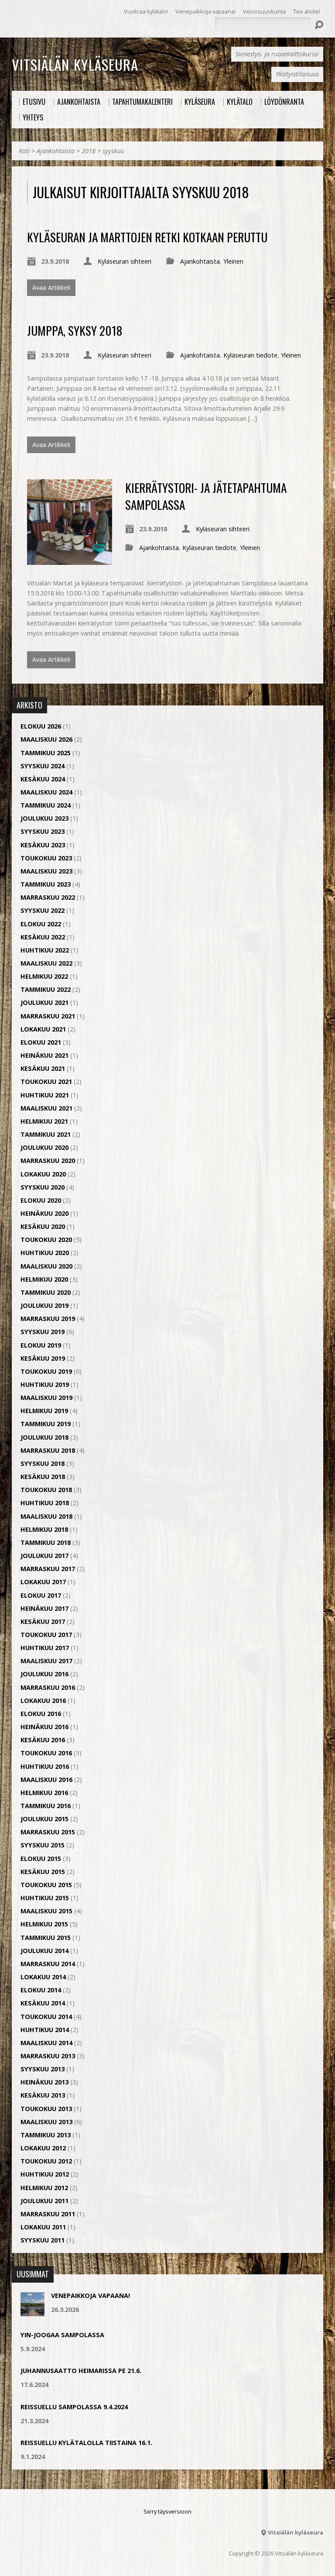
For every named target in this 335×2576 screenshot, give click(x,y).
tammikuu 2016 (46, 1806)
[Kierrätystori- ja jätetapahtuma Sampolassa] (70, 560)
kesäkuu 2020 (43, 1226)
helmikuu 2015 (44, 1924)
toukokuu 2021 (46, 1082)
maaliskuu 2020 (46, 1266)
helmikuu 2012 (44, 2188)
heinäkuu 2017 (44, 1608)
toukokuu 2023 (46, 858)
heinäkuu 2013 (44, 2082)
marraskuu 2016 (48, 1687)
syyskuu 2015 (43, 1845)
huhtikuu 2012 (45, 2174)
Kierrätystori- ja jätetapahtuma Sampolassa (206, 496)
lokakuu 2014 (43, 1977)
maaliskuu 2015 (46, 1911)
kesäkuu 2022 (43, 937)
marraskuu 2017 (48, 1569)
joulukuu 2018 (44, 1437)
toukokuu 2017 (46, 1635)
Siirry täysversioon (167, 2511)
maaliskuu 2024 (46, 792)
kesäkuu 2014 (43, 2003)
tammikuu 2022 (46, 989)
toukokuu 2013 (46, 2109)
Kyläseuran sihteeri (125, 261)
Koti (24, 151)
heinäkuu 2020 (44, 1213)
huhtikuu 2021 (45, 1095)
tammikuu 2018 (46, 1543)
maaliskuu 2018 (46, 1516)
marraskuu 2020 (48, 1161)
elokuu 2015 (41, 1859)
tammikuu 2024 (46, 805)
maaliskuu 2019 (46, 1398)
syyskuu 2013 (43, 2069)
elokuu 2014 (41, 1990)
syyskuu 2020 (43, 1187)
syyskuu (113, 151)
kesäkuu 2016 (43, 1740)
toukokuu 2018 (46, 1490)
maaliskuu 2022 (46, 963)
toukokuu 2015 (46, 1885)
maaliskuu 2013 (46, 2122)
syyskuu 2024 (43, 766)
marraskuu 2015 (48, 1832)
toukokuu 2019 (46, 1371)
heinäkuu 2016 (44, 1727)
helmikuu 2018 (44, 1529)
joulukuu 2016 (44, 1674)
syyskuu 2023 (43, 831)
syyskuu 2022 (43, 910)
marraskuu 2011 (48, 2214)
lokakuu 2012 (43, 2148)
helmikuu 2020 (44, 1279)
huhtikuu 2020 (45, 1253)
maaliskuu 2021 (46, 1108)
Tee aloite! (307, 11)
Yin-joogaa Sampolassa (62, 2335)
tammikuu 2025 (46, 753)
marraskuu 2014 (48, 1964)
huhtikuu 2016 (45, 1766)
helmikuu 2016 (44, 1793)
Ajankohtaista (56, 151)
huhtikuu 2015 (45, 1898)
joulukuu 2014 (44, 1951)
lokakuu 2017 (43, 1582)
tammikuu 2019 (46, 1424)
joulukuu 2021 (44, 1003)
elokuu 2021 (41, 1042)
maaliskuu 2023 (46, 871)
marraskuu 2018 (48, 1450)
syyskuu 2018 (43, 1463)
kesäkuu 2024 (43, 779)
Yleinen (233, 261)
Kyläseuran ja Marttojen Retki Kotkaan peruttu (147, 237)
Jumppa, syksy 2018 (75, 330)
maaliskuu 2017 (46, 1661)
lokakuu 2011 (43, 2227)
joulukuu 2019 (44, 1305)
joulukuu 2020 (44, 1147)
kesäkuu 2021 (43, 1068)
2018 (89, 151)
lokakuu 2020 (43, 1174)
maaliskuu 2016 (46, 1780)
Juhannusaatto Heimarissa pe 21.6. (81, 2371)
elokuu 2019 (41, 1345)
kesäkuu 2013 (43, 2095)
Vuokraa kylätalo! (146, 11)
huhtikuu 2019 (45, 1384)
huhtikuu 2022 (45, 950)
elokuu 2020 (41, 1200)
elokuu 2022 (41, 924)
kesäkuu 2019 (43, 1358)
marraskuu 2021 (48, 1016)
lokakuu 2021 (43, 1029)
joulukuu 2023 (44, 818)
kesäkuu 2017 (43, 1622)
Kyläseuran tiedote (250, 355)
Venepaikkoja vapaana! (205, 11)
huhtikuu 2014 (45, 2030)
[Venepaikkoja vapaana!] (32, 2312)
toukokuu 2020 (46, 1240)
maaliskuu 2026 (46, 739)
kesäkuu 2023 (43, 845)
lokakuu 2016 (43, 1701)
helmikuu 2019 (44, 1411)
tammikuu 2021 (46, 1134)
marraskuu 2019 (48, 1319)
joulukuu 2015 (44, 1819)
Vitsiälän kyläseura (75, 64)
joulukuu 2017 (44, 1556)
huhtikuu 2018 (45, 1503)
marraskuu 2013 (48, 2056)
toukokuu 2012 (46, 2161)
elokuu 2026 (41, 726)
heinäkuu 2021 (44, 1055)
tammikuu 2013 (46, 2135)
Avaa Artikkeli (51, 287)
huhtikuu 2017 (45, 1648)
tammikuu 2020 (46, 1292)
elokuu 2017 (41, 1595)
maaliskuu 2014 (46, 2043)
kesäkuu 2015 (43, 1872)
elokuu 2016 (41, 1714)
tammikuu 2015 (46, 1938)
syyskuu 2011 (43, 2240)
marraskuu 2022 (48, 897)
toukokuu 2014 (46, 2017)
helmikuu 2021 (44, 1121)
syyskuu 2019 (43, 1332)
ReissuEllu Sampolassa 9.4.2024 (74, 2407)
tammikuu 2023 (46, 884)
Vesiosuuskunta (264, 11)
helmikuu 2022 (44, 976)
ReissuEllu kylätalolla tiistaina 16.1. (86, 2443)
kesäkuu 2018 (43, 1477)
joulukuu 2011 (44, 2201)
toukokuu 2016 (46, 1753)
